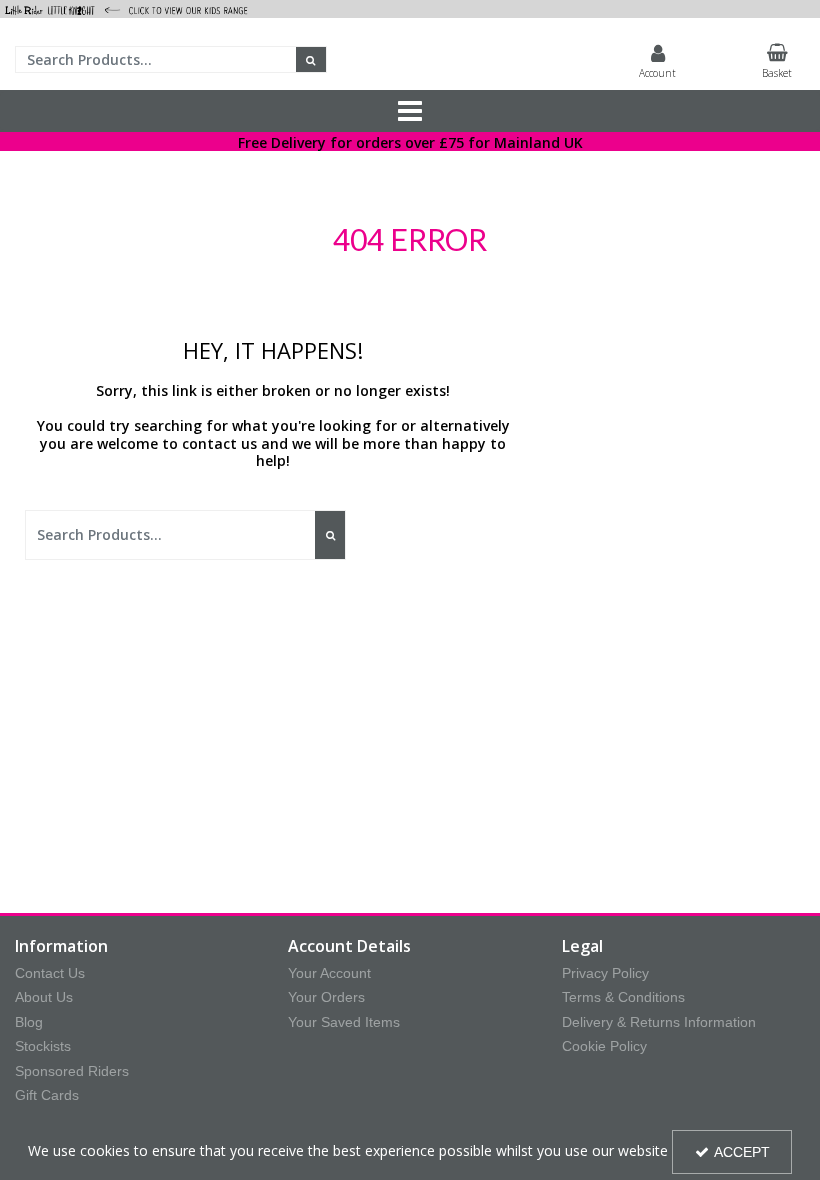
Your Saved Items (344, 1022)
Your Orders (326, 997)
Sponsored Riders (72, 1071)
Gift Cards (47, 1095)
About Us (44, 997)
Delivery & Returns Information (659, 1022)
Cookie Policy (604, 1046)
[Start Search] (311, 59)
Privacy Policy (605, 973)
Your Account (329, 973)
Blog (29, 1022)
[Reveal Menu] (410, 111)
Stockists (43, 1046)
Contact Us (50, 973)
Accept (742, 1152)
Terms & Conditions (623, 997)
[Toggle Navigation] (410, 111)
